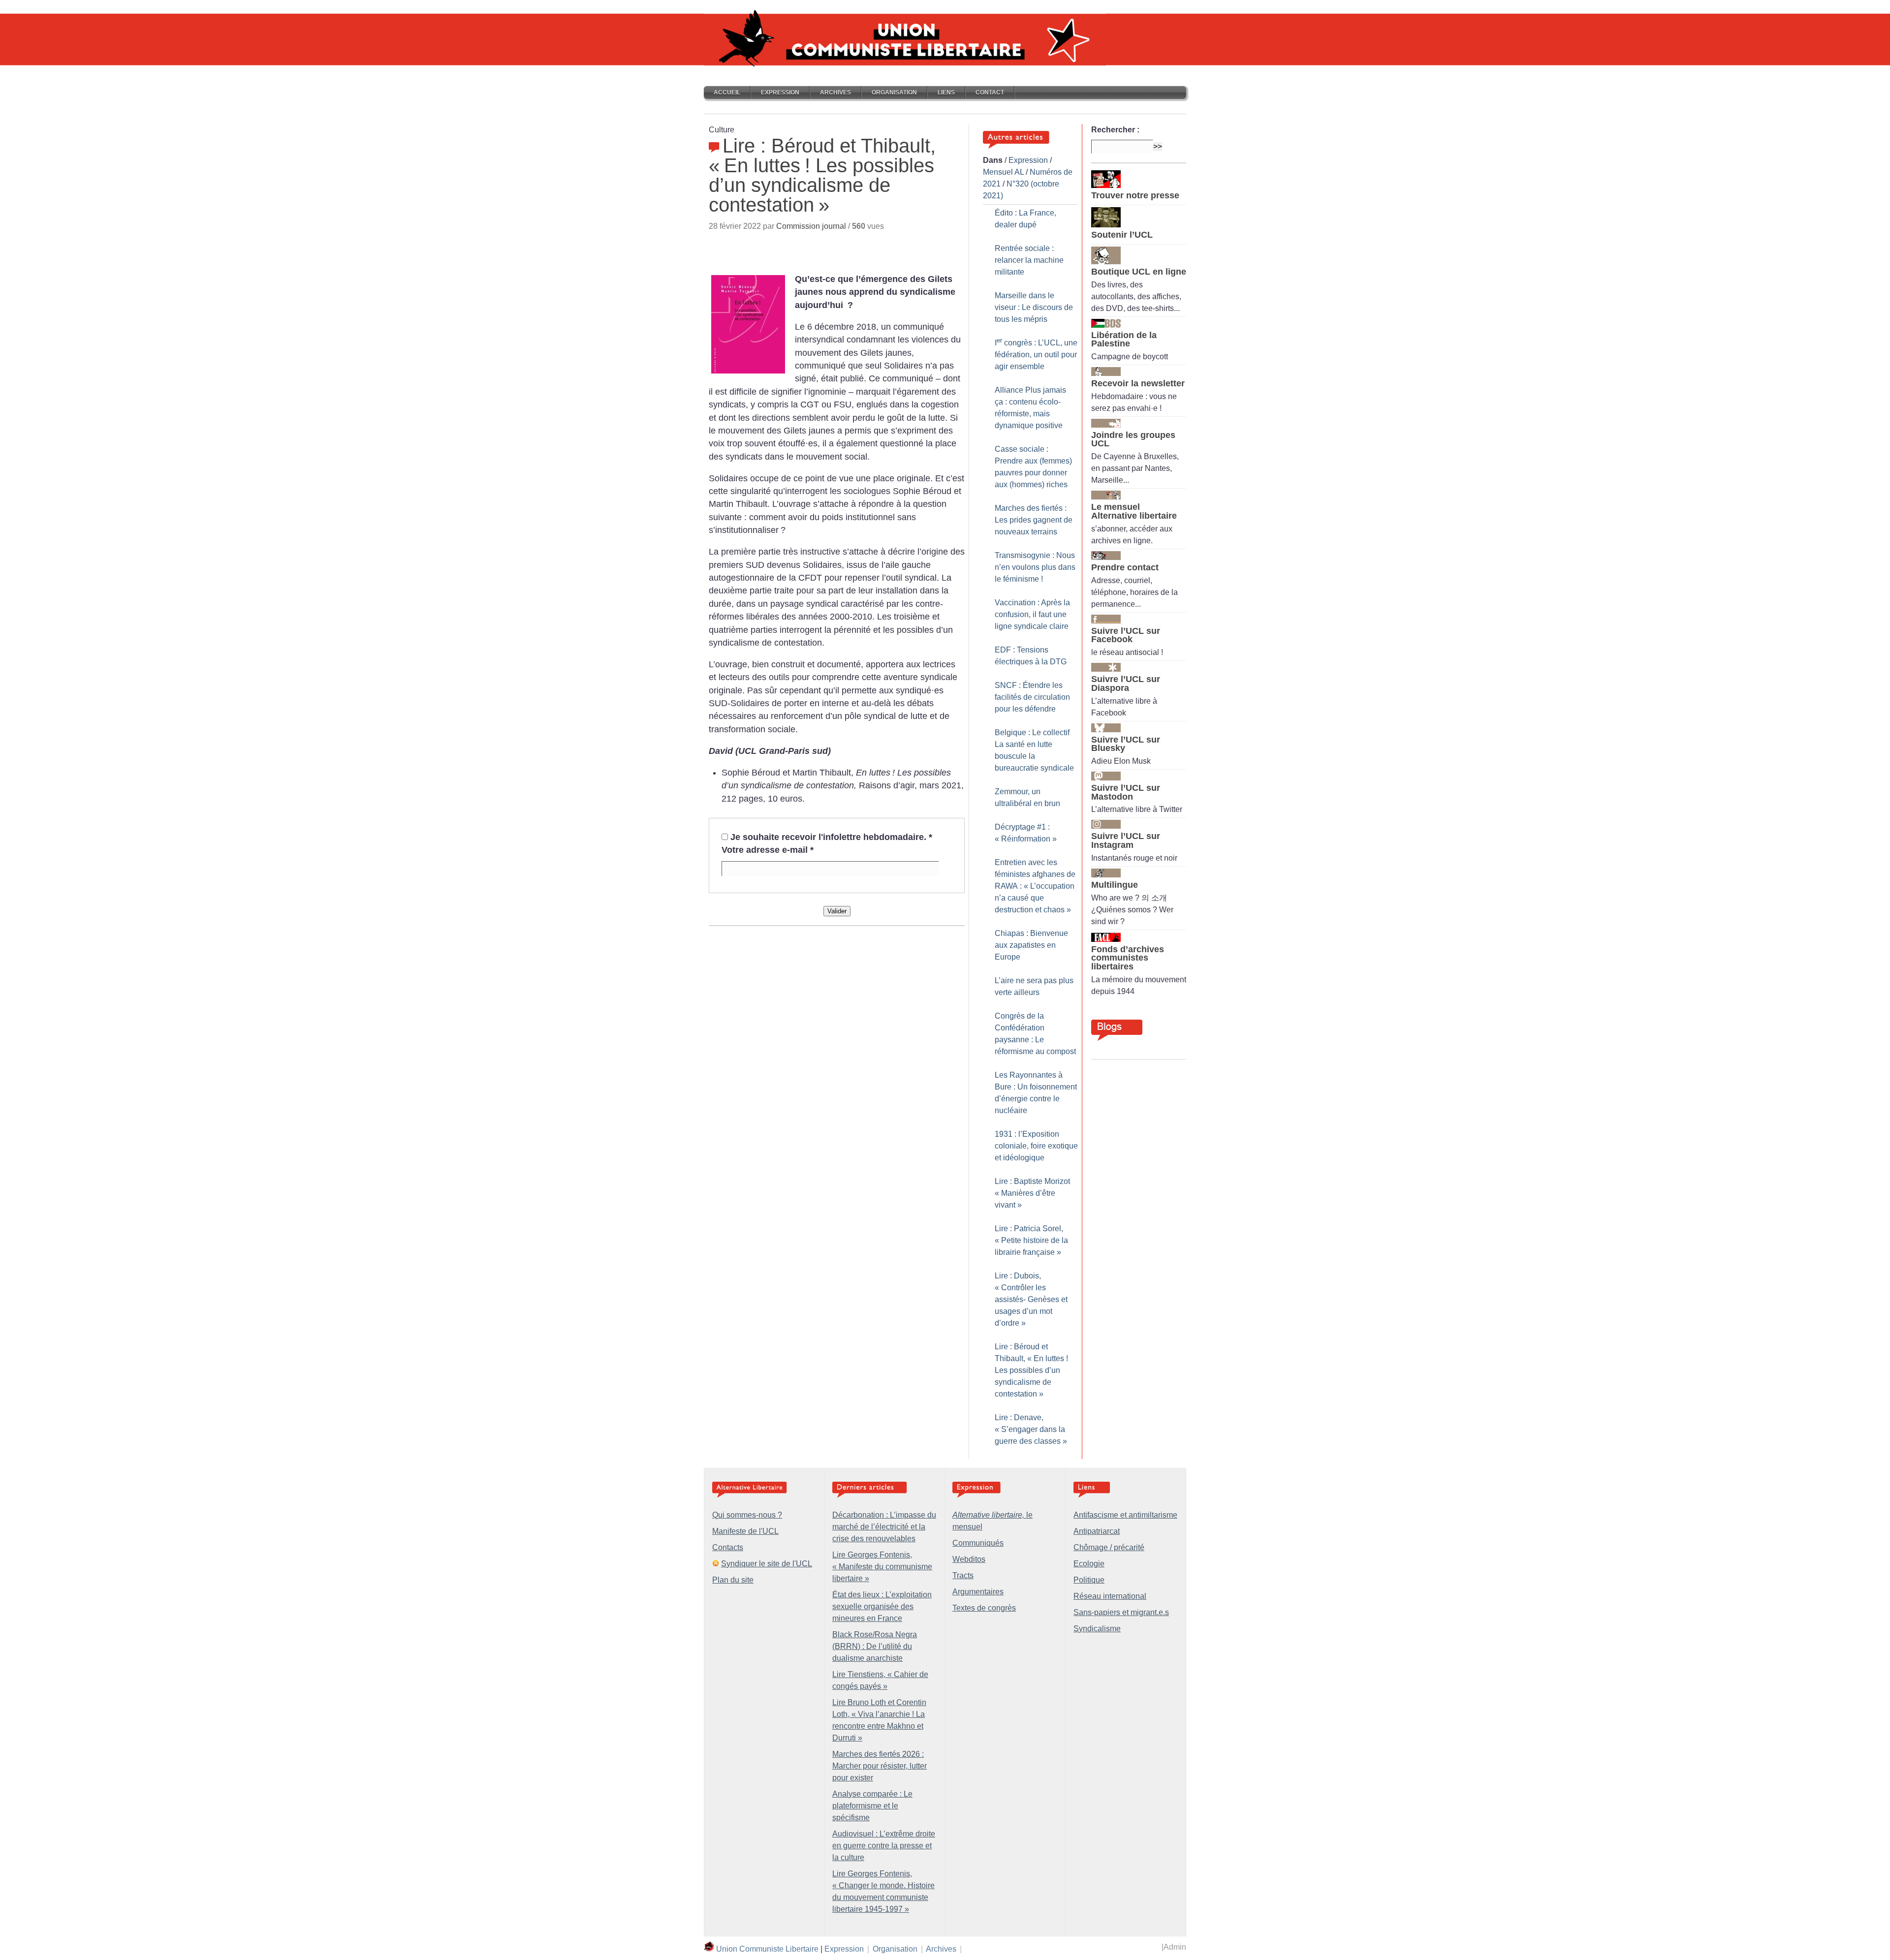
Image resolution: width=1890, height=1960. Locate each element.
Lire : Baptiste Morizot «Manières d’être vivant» (1032, 1193)
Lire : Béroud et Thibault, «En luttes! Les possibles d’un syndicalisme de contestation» (1031, 1370)
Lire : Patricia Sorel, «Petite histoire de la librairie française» (1031, 1240)
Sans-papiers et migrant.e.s (1121, 1612)
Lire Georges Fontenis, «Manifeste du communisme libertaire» (882, 1567)
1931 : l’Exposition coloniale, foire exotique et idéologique (1036, 1146)
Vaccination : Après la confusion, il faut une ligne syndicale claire (1032, 614)
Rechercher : (1115, 130)
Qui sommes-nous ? (747, 1515)
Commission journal (811, 226)
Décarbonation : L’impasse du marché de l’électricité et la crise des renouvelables (884, 1527)
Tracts (963, 1575)
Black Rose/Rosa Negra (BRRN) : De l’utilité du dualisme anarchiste (875, 1646)
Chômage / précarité (1109, 1547)
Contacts (728, 1547)
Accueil (727, 93)
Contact (990, 93)
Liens (946, 93)
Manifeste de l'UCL (745, 1531)
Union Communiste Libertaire (767, 1949)
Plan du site (733, 1580)
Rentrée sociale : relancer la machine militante (1029, 260)
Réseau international (1110, 1596)
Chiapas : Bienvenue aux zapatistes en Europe (1031, 945)
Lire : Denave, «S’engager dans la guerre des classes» (1031, 1429)
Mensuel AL (1003, 172)
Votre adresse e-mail (768, 850)
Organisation (894, 93)
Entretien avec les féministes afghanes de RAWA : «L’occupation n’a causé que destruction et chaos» (1035, 886)
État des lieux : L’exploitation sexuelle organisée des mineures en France (882, 1606)
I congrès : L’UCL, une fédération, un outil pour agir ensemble (1036, 355)
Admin (1175, 1947)
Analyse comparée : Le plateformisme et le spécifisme (872, 1806)
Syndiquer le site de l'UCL (767, 1564)
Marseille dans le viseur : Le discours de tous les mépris (1034, 307)
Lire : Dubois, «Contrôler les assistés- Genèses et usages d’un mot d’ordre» (1031, 1299)
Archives (835, 93)
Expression (780, 93)
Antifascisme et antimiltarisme (1125, 1515)
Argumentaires (978, 1592)
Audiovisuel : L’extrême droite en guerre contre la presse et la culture (884, 1846)
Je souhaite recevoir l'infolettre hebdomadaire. (831, 837)
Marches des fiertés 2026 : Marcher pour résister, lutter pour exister (880, 1766)
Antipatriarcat (1097, 1531)
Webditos (969, 1559)
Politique (1089, 1580)
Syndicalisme (1097, 1629)
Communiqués (978, 1543)
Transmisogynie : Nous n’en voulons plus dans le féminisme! (1035, 567)
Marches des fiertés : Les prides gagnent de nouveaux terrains (1034, 520)
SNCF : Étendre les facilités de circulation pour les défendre (1032, 697)
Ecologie (1089, 1564)
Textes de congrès (984, 1608)
